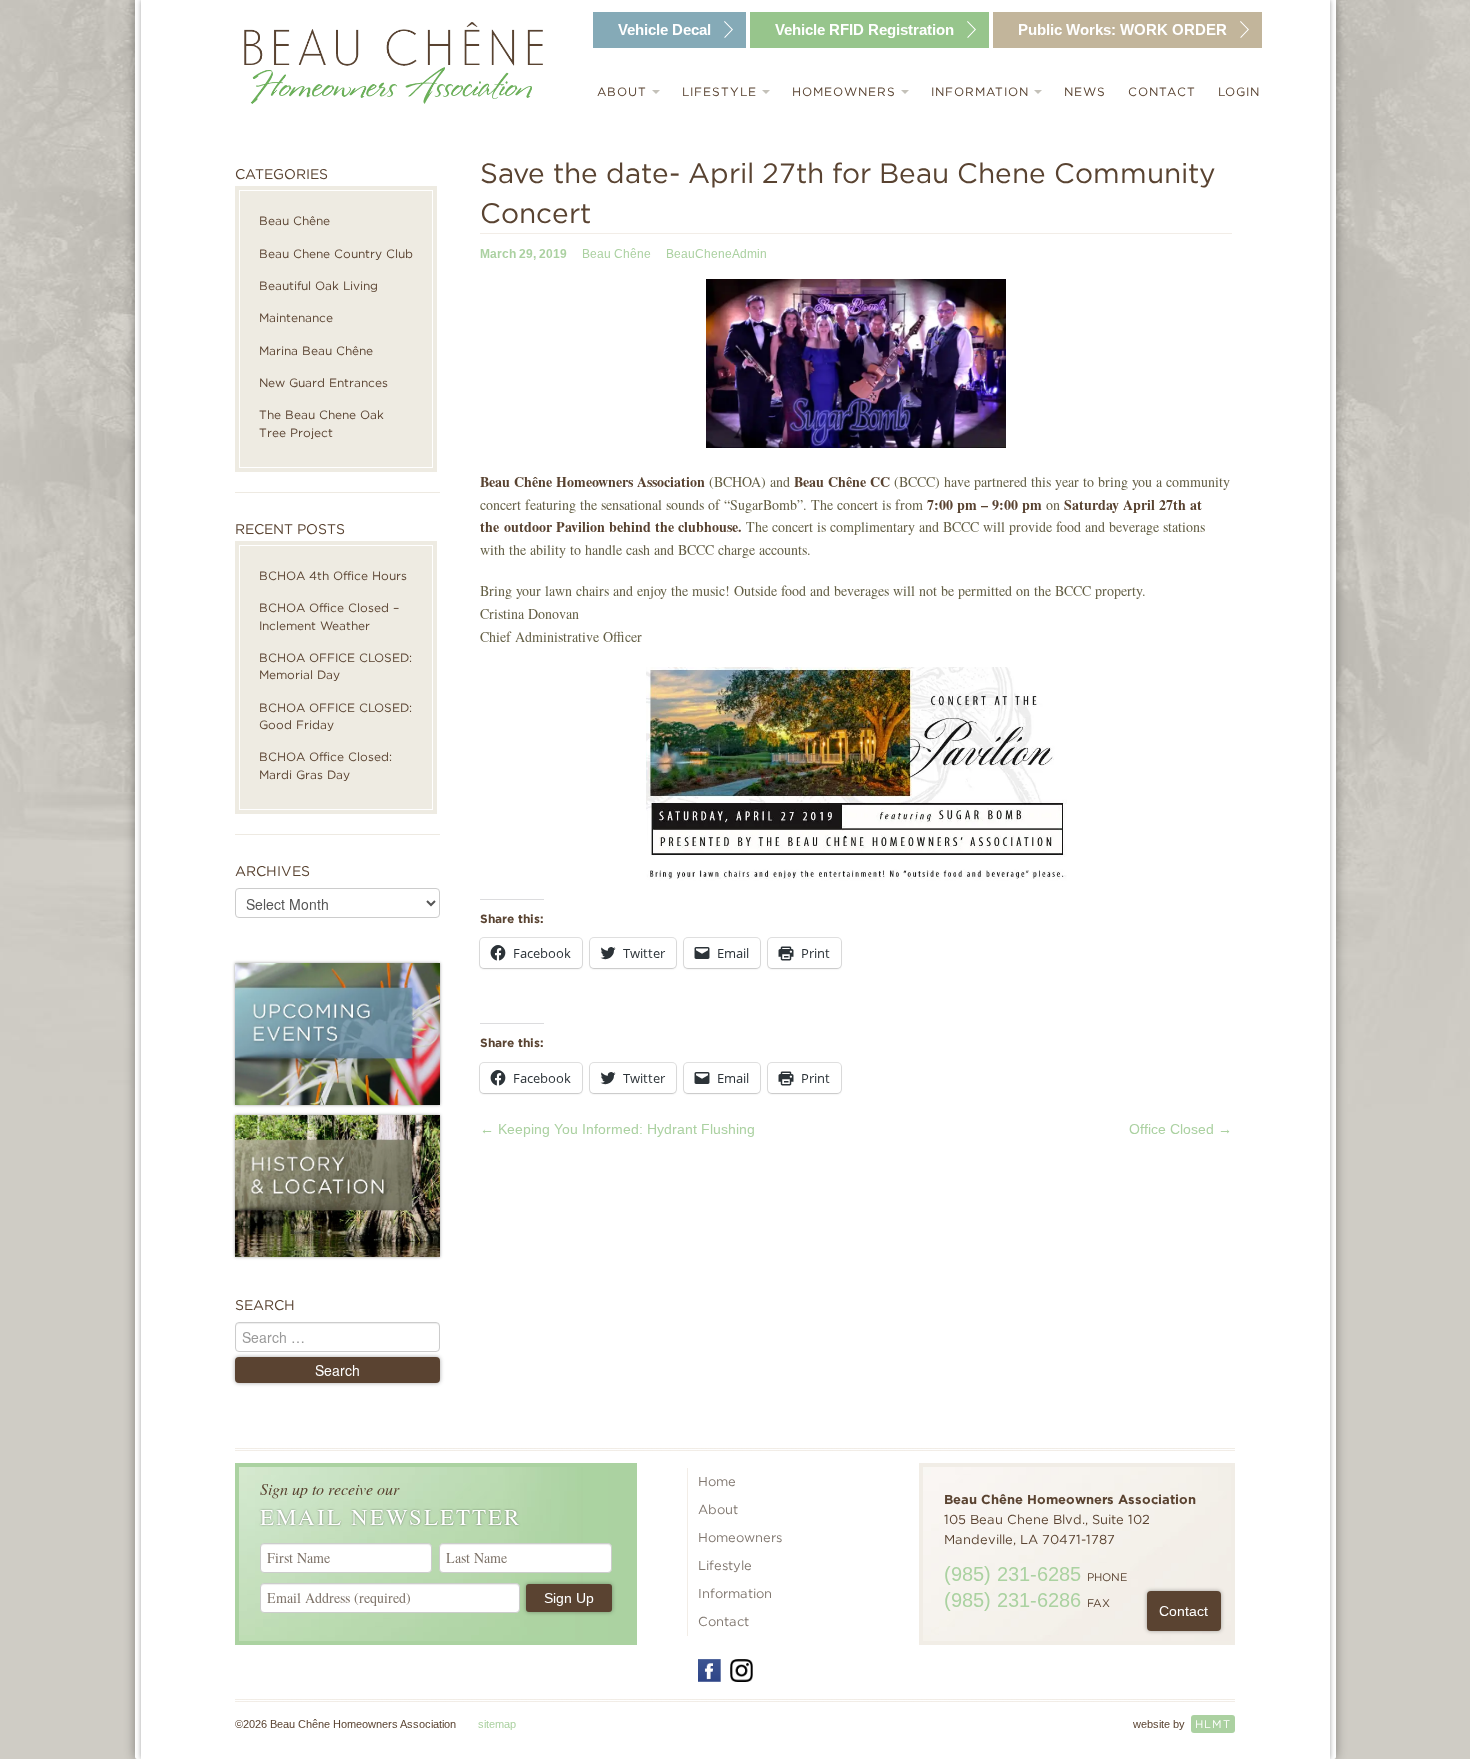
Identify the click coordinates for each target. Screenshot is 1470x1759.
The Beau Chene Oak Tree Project (321, 423)
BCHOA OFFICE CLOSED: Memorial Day (335, 666)
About (624, 91)
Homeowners (846, 91)
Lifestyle (722, 91)
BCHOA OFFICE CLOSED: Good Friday (335, 716)
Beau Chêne (294, 220)
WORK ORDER (1122, 29)
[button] (856, 363)
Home (717, 1481)
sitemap (497, 1724)
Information (982, 91)
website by (1182, 1724)
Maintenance (296, 317)
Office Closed (1180, 1129)
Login (1239, 91)
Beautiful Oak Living (318, 285)
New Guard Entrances (323, 382)
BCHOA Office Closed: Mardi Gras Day (325, 765)
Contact (1162, 91)
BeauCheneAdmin (716, 254)
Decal (664, 29)
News (1085, 91)
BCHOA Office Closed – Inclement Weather (329, 616)
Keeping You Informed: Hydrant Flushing (617, 1129)
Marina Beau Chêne (316, 350)
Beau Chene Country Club (336, 253)
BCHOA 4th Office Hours (333, 575)
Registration (864, 29)
